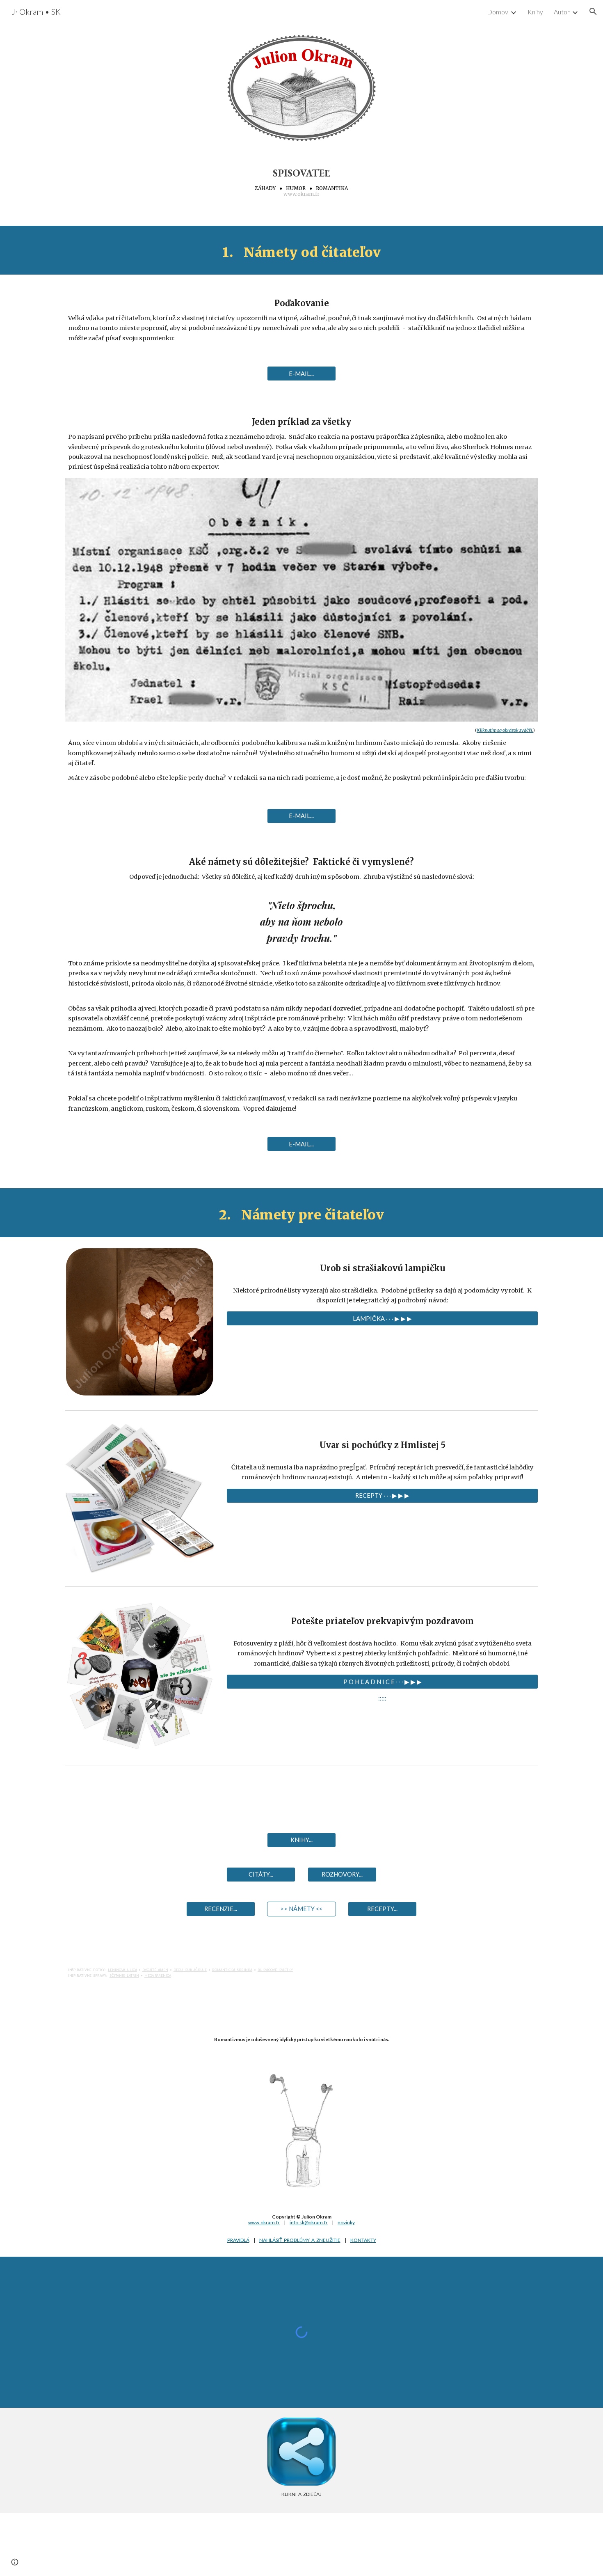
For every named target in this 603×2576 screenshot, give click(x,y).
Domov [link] (498, 12)
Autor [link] (562, 12)
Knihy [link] (535, 12)
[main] (301, 182)
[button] (593, 11)
